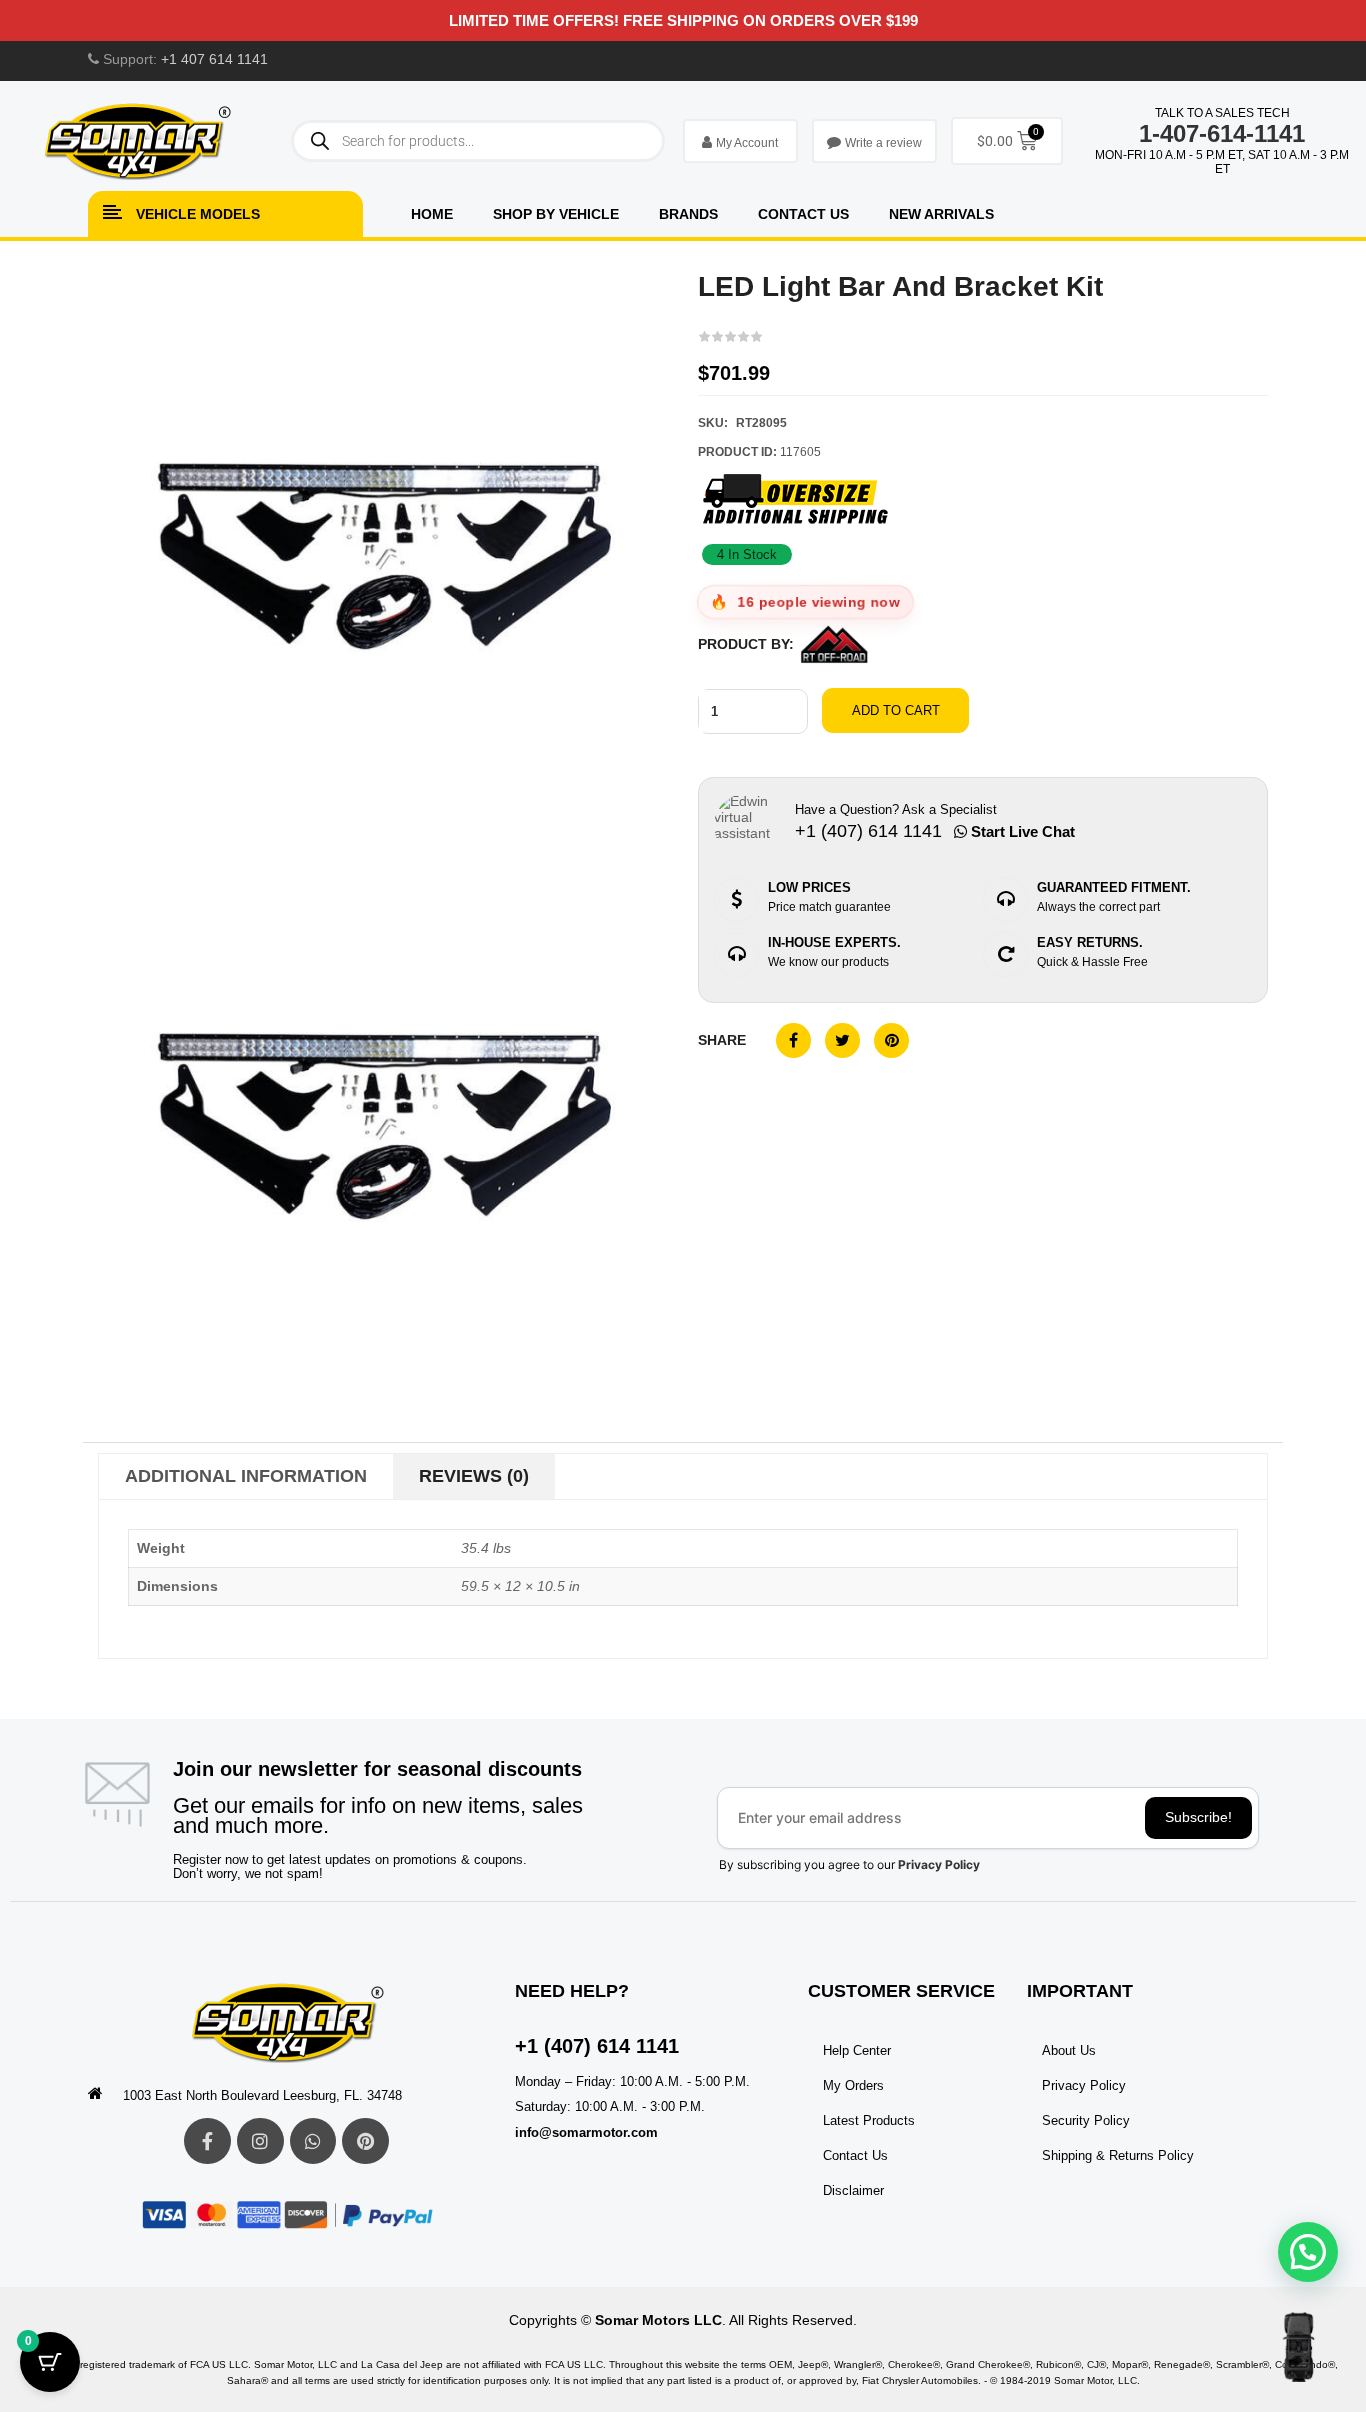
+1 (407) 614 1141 (597, 2046)
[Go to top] (1298, 2347)
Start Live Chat (1021, 831)
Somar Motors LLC (658, 2320)
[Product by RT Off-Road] (834, 644)
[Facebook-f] (207, 2141)
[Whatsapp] (313, 2141)
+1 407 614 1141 (214, 59)
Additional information (246, 1476)
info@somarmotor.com (586, 2132)
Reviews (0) (474, 1476)
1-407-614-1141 (1222, 133)
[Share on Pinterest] (891, 1040)
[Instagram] (260, 2141)
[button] (1308, 2252)
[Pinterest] (365, 2141)
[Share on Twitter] (842, 1040)
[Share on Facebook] (793, 1040)
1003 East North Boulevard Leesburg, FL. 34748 (262, 2095)
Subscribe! (1198, 1817)
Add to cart (896, 710)
